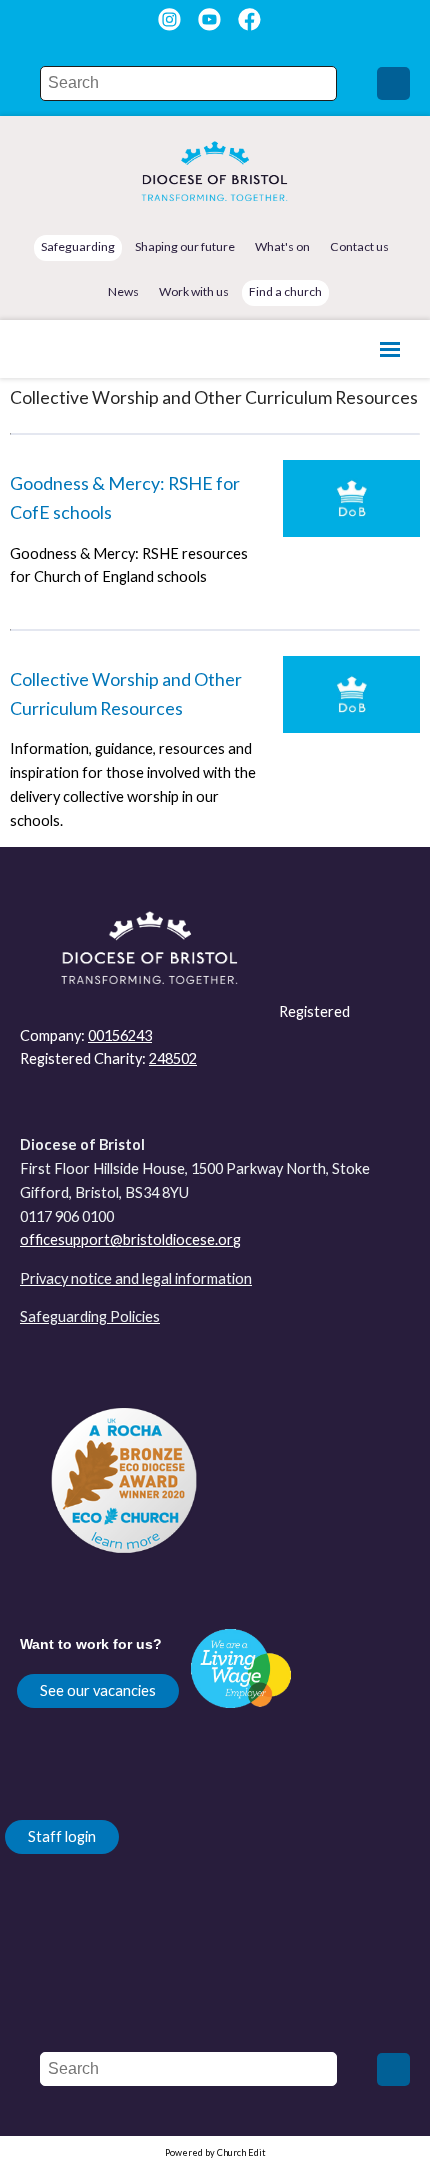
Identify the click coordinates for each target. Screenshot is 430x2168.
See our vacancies (98, 1690)
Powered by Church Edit (215, 2152)
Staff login (62, 1836)
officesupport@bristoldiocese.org (130, 1239)
